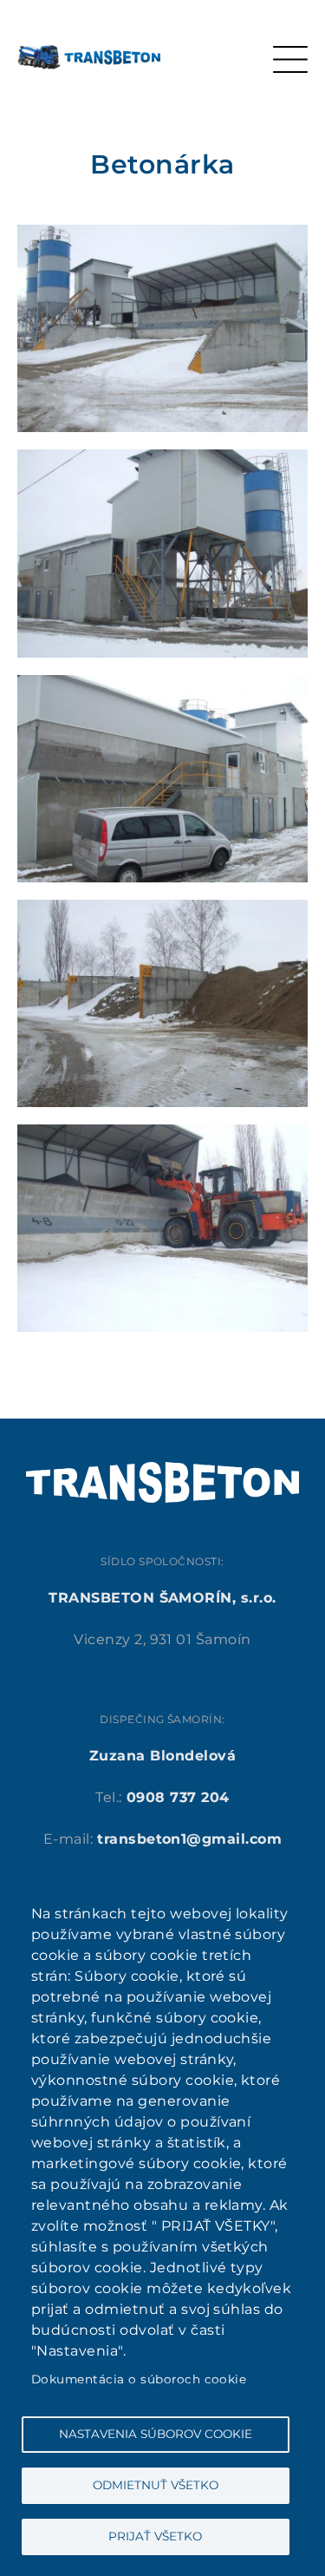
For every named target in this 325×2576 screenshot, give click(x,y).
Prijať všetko (155, 2536)
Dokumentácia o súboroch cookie (139, 2379)
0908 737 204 (178, 1797)
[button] (162, 235)
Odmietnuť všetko (156, 2485)
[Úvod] (89, 55)
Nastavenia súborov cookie (156, 2434)
